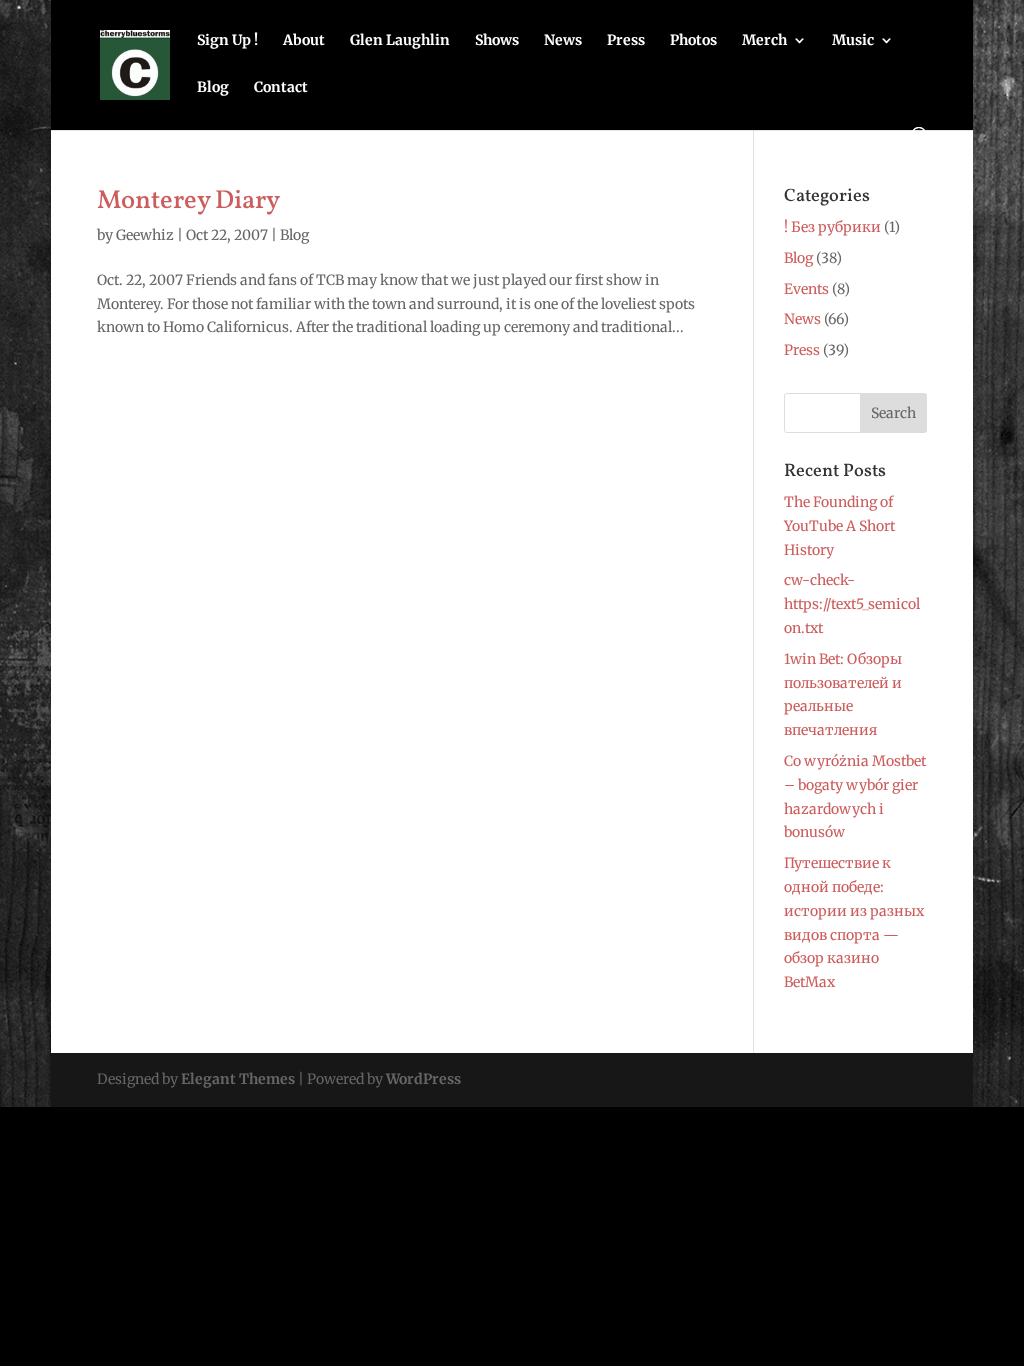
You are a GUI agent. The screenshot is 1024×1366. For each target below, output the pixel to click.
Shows (497, 41)
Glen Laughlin (400, 41)
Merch (764, 41)
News (563, 41)
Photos (693, 41)
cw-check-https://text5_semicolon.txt (852, 604)
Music (853, 41)
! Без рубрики (832, 227)
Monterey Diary (188, 201)
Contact (281, 88)
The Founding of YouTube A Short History (839, 526)
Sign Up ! (227, 41)
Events (806, 289)
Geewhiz (145, 235)
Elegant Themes (238, 1079)
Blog (213, 88)
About (304, 41)
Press (626, 41)
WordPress (423, 1079)
